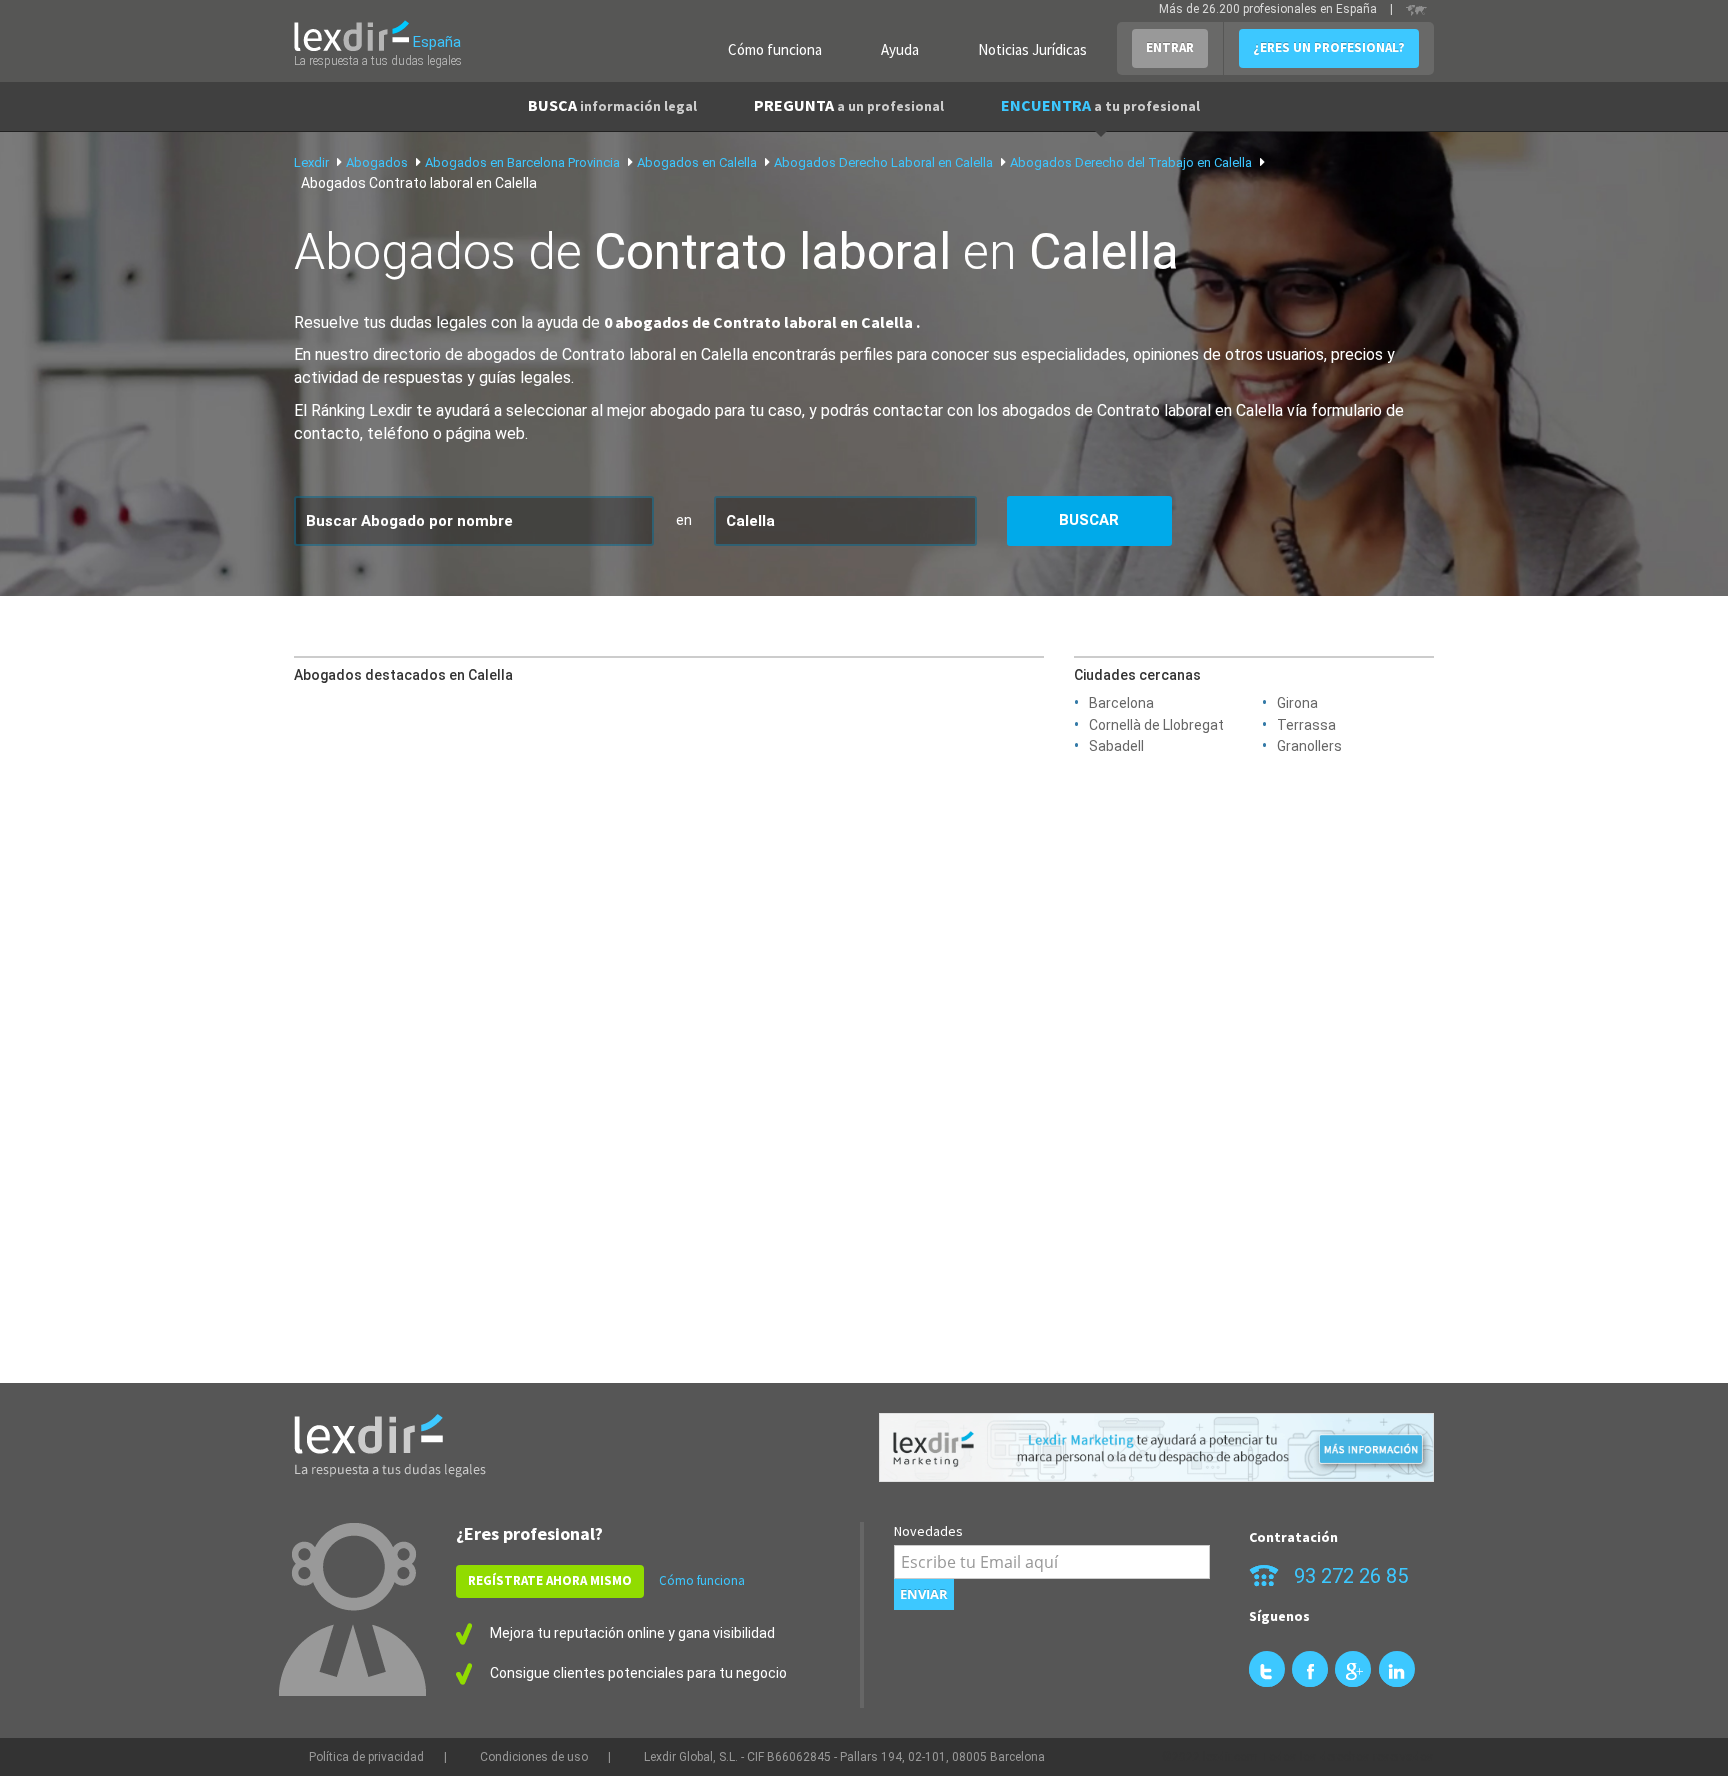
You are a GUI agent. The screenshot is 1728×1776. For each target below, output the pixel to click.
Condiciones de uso (534, 1757)
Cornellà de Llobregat (1156, 725)
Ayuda (900, 49)
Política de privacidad (366, 1757)
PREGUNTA (849, 105)
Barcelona (1121, 703)
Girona (1297, 703)
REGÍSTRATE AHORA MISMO (550, 1580)
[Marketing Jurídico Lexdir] (1156, 1447)
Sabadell (1116, 746)
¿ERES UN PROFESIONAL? (1329, 47)
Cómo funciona (775, 49)
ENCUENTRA (1100, 105)
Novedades (928, 1531)
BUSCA (612, 105)
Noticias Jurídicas (1032, 49)
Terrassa (1306, 725)
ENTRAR (1170, 47)
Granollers (1309, 746)
